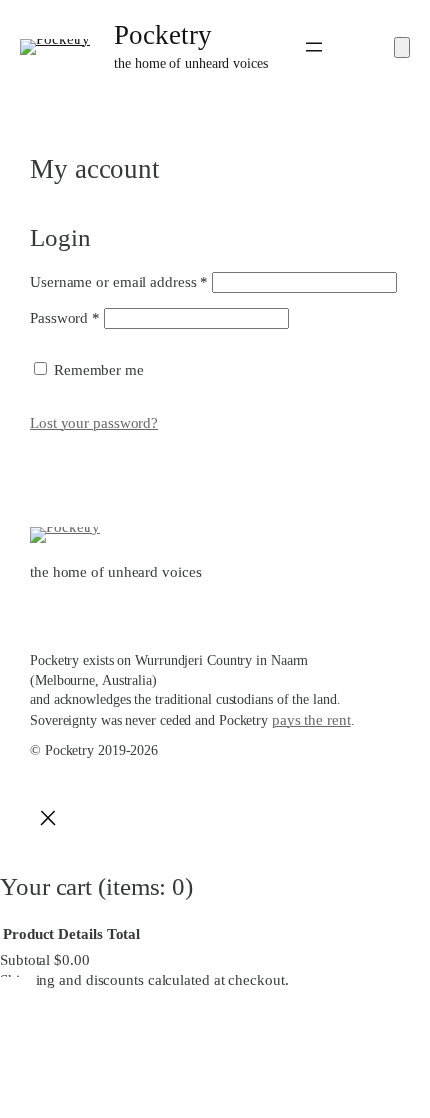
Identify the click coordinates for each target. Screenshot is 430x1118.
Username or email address (119, 282)
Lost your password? (94, 423)
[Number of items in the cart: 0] (402, 47)
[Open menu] (314, 47)
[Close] (48, 821)
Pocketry (162, 35)
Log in (204, 370)
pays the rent (311, 720)
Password (65, 318)
